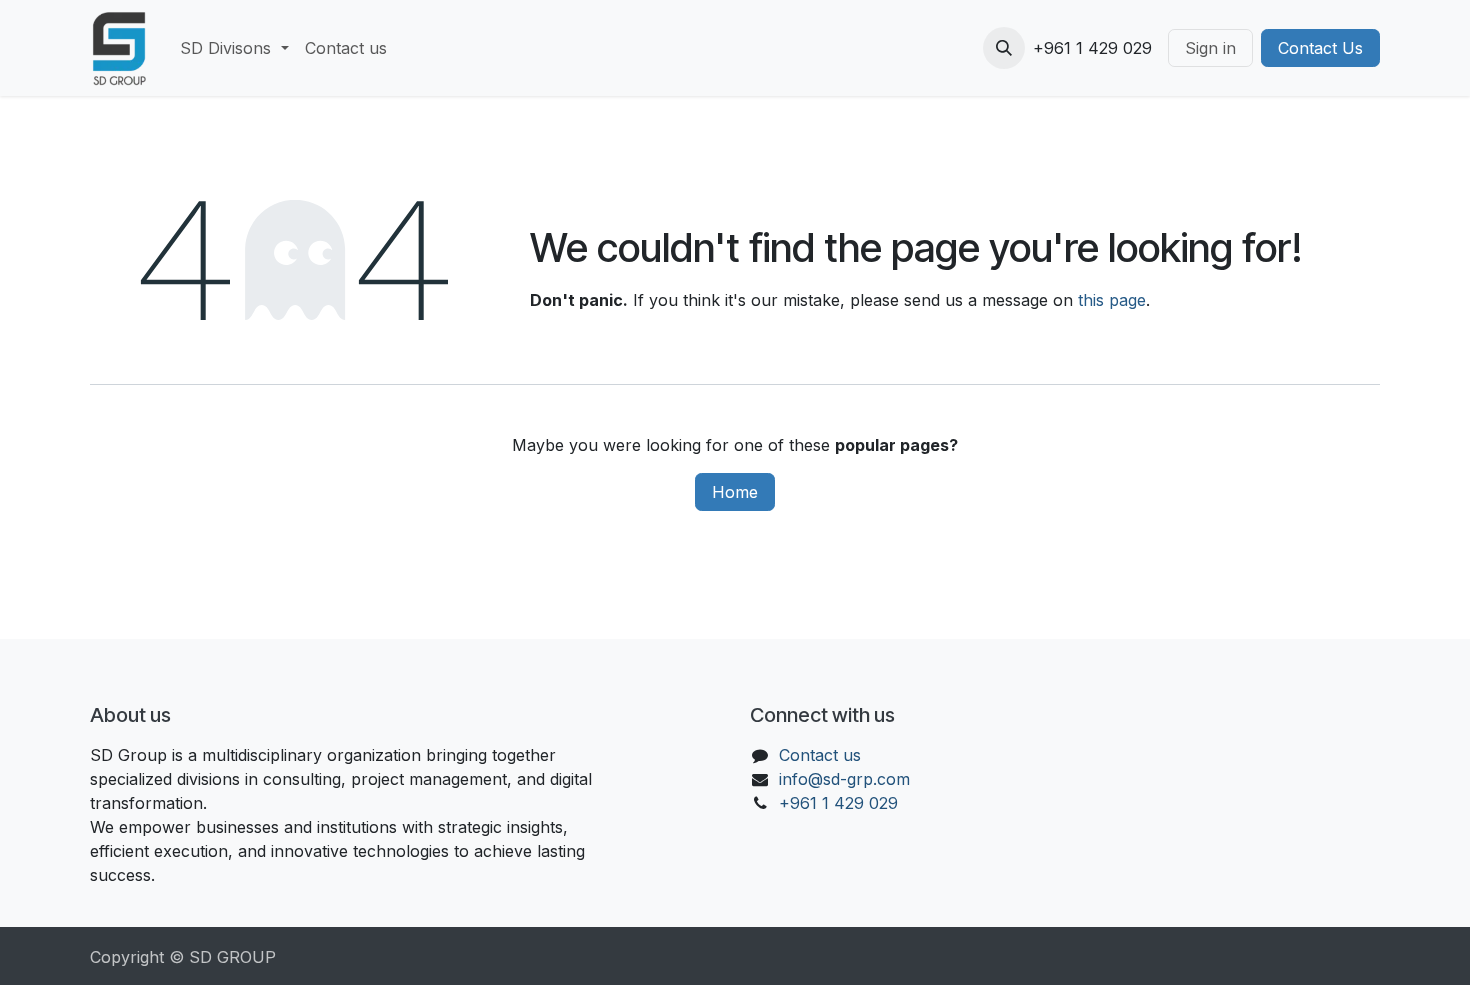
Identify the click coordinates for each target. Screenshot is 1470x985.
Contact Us (1320, 48)
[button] (1004, 48)
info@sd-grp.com (844, 779)
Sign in (1210, 48)
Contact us (820, 755)
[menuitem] (234, 48)
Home (735, 492)
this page (1112, 300)
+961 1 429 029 (838, 803)
